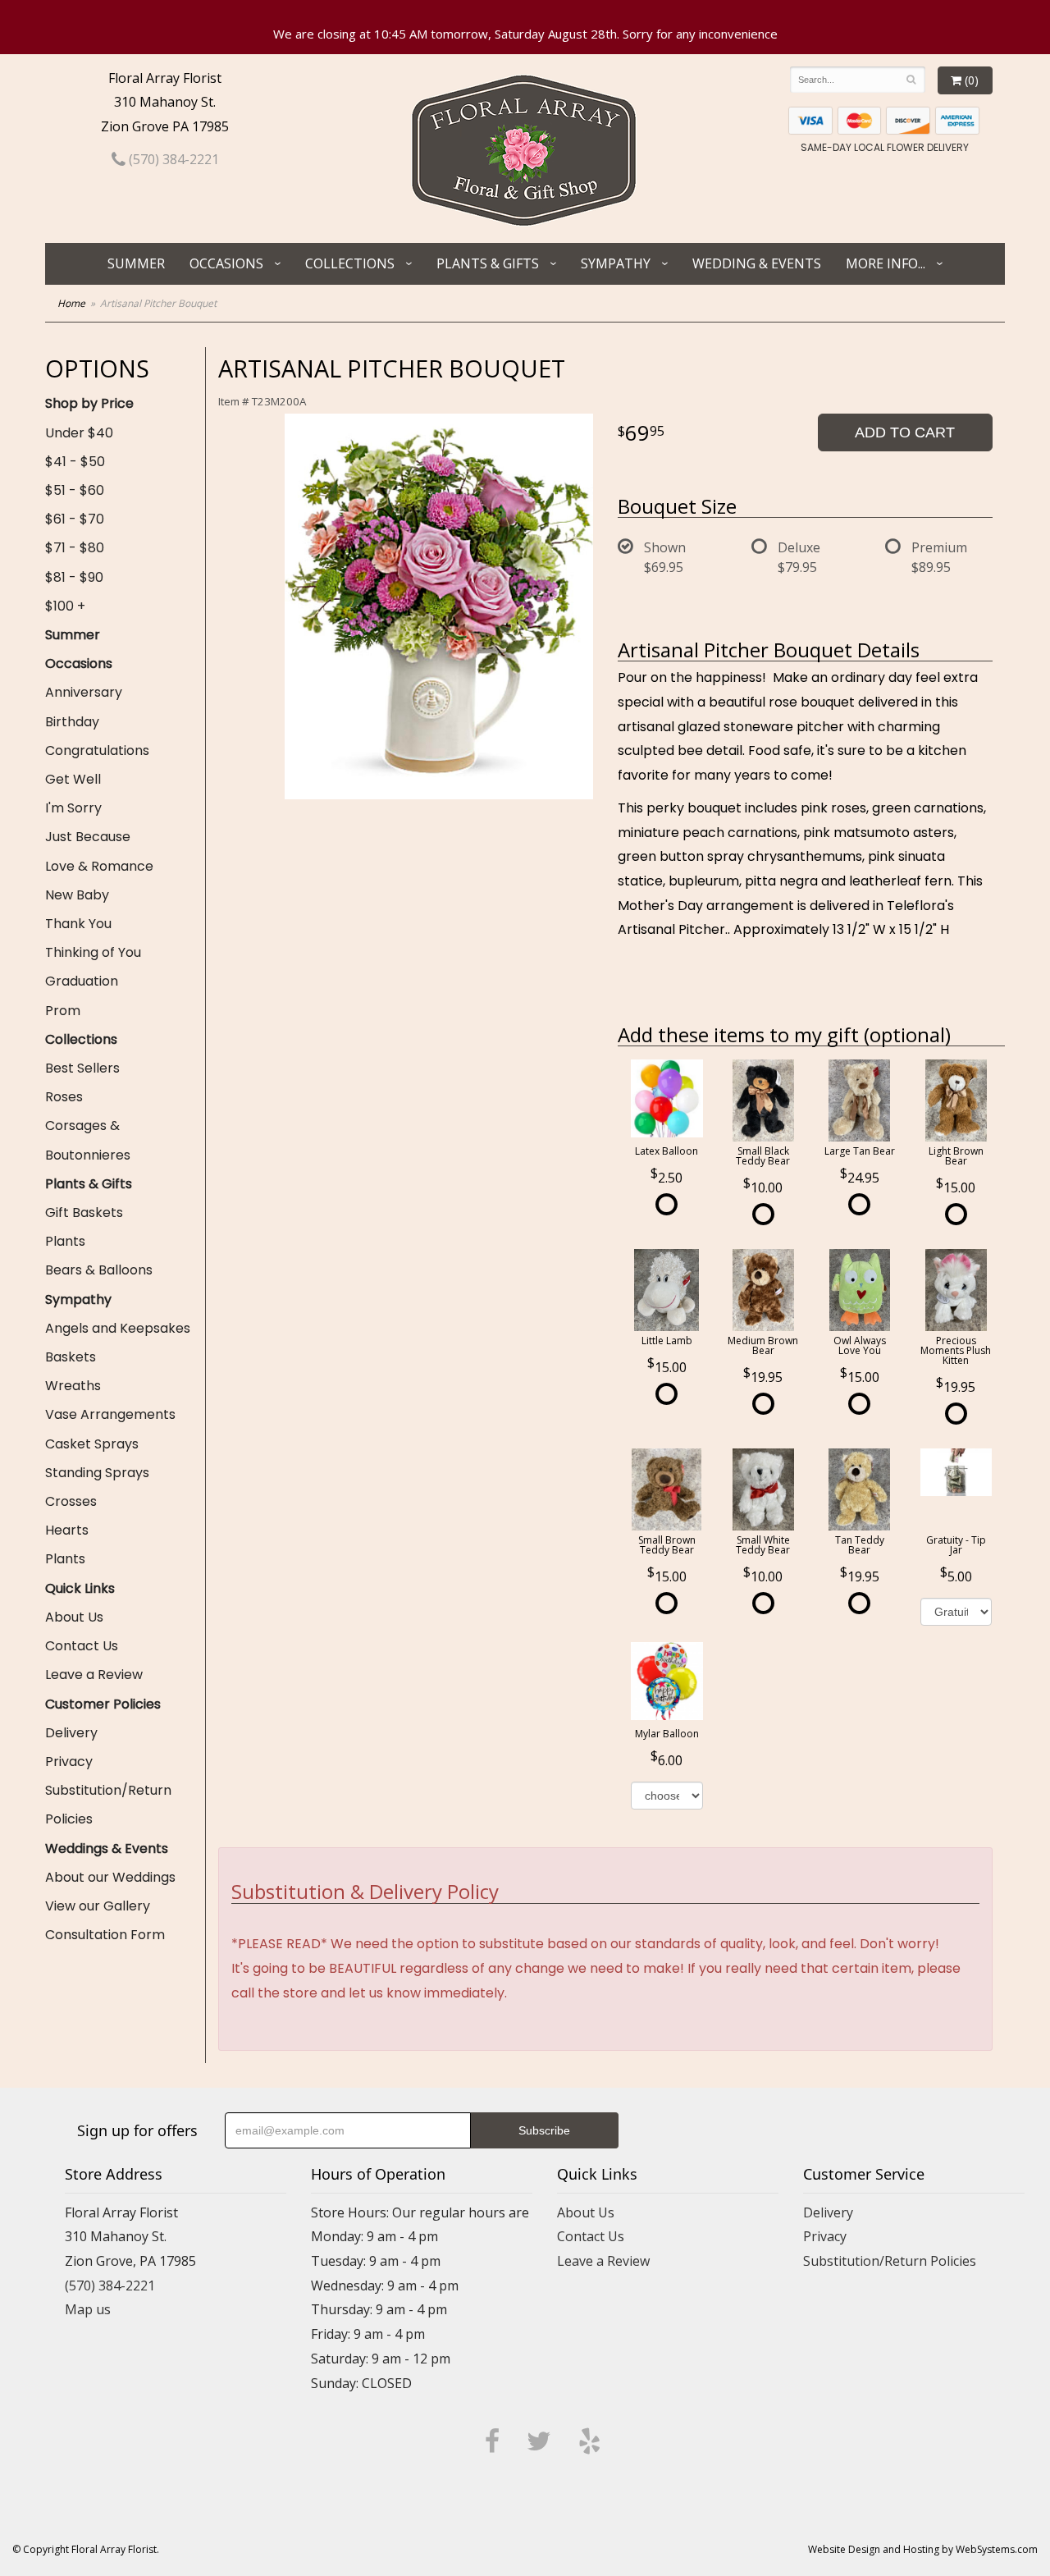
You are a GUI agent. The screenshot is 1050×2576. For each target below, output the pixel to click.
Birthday (72, 722)
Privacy (69, 1762)
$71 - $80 (75, 548)
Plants (65, 1241)
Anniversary (84, 692)
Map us (88, 2309)
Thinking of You (93, 952)
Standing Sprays (97, 1473)
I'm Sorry (73, 808)
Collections (350, 263)
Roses (64, 1097)
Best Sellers (82, 1068)
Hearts (67, 1530)
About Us (74, 1617)
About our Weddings (110, 1877)
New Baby (77, 895)
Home (71, 303)
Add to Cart (905, 432)
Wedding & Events (757, 263)
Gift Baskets (84, 1213)
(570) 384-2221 (172, 159)
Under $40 (79, 433)
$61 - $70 (75, 519)
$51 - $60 (75, 490)
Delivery (71, 1733)
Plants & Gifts (488, 263)
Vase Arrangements (110, 1414)
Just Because (88, 837)
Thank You (78, 924)
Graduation (82, 981)
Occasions (226, 263)
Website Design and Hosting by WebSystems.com (923, 2549)
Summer (136, 263)
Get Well (73, 779)
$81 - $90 (74, 577)
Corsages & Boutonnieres (88, 1140)
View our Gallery (98, 1906)
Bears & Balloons (99, 1270)
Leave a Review (94, 1675)
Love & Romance (99, 866)
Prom (63, 1011)
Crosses (71, 1501)
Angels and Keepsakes (118, 1328)
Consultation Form (105, 1935)
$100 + (65, 606)
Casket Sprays (92, 1444)
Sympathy (616, 263)
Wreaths (73, 1386)
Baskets (71, 1357)
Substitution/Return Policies (108, 1805)
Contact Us (82, 1646)
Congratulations (97, 750)
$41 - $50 (75, 462)
